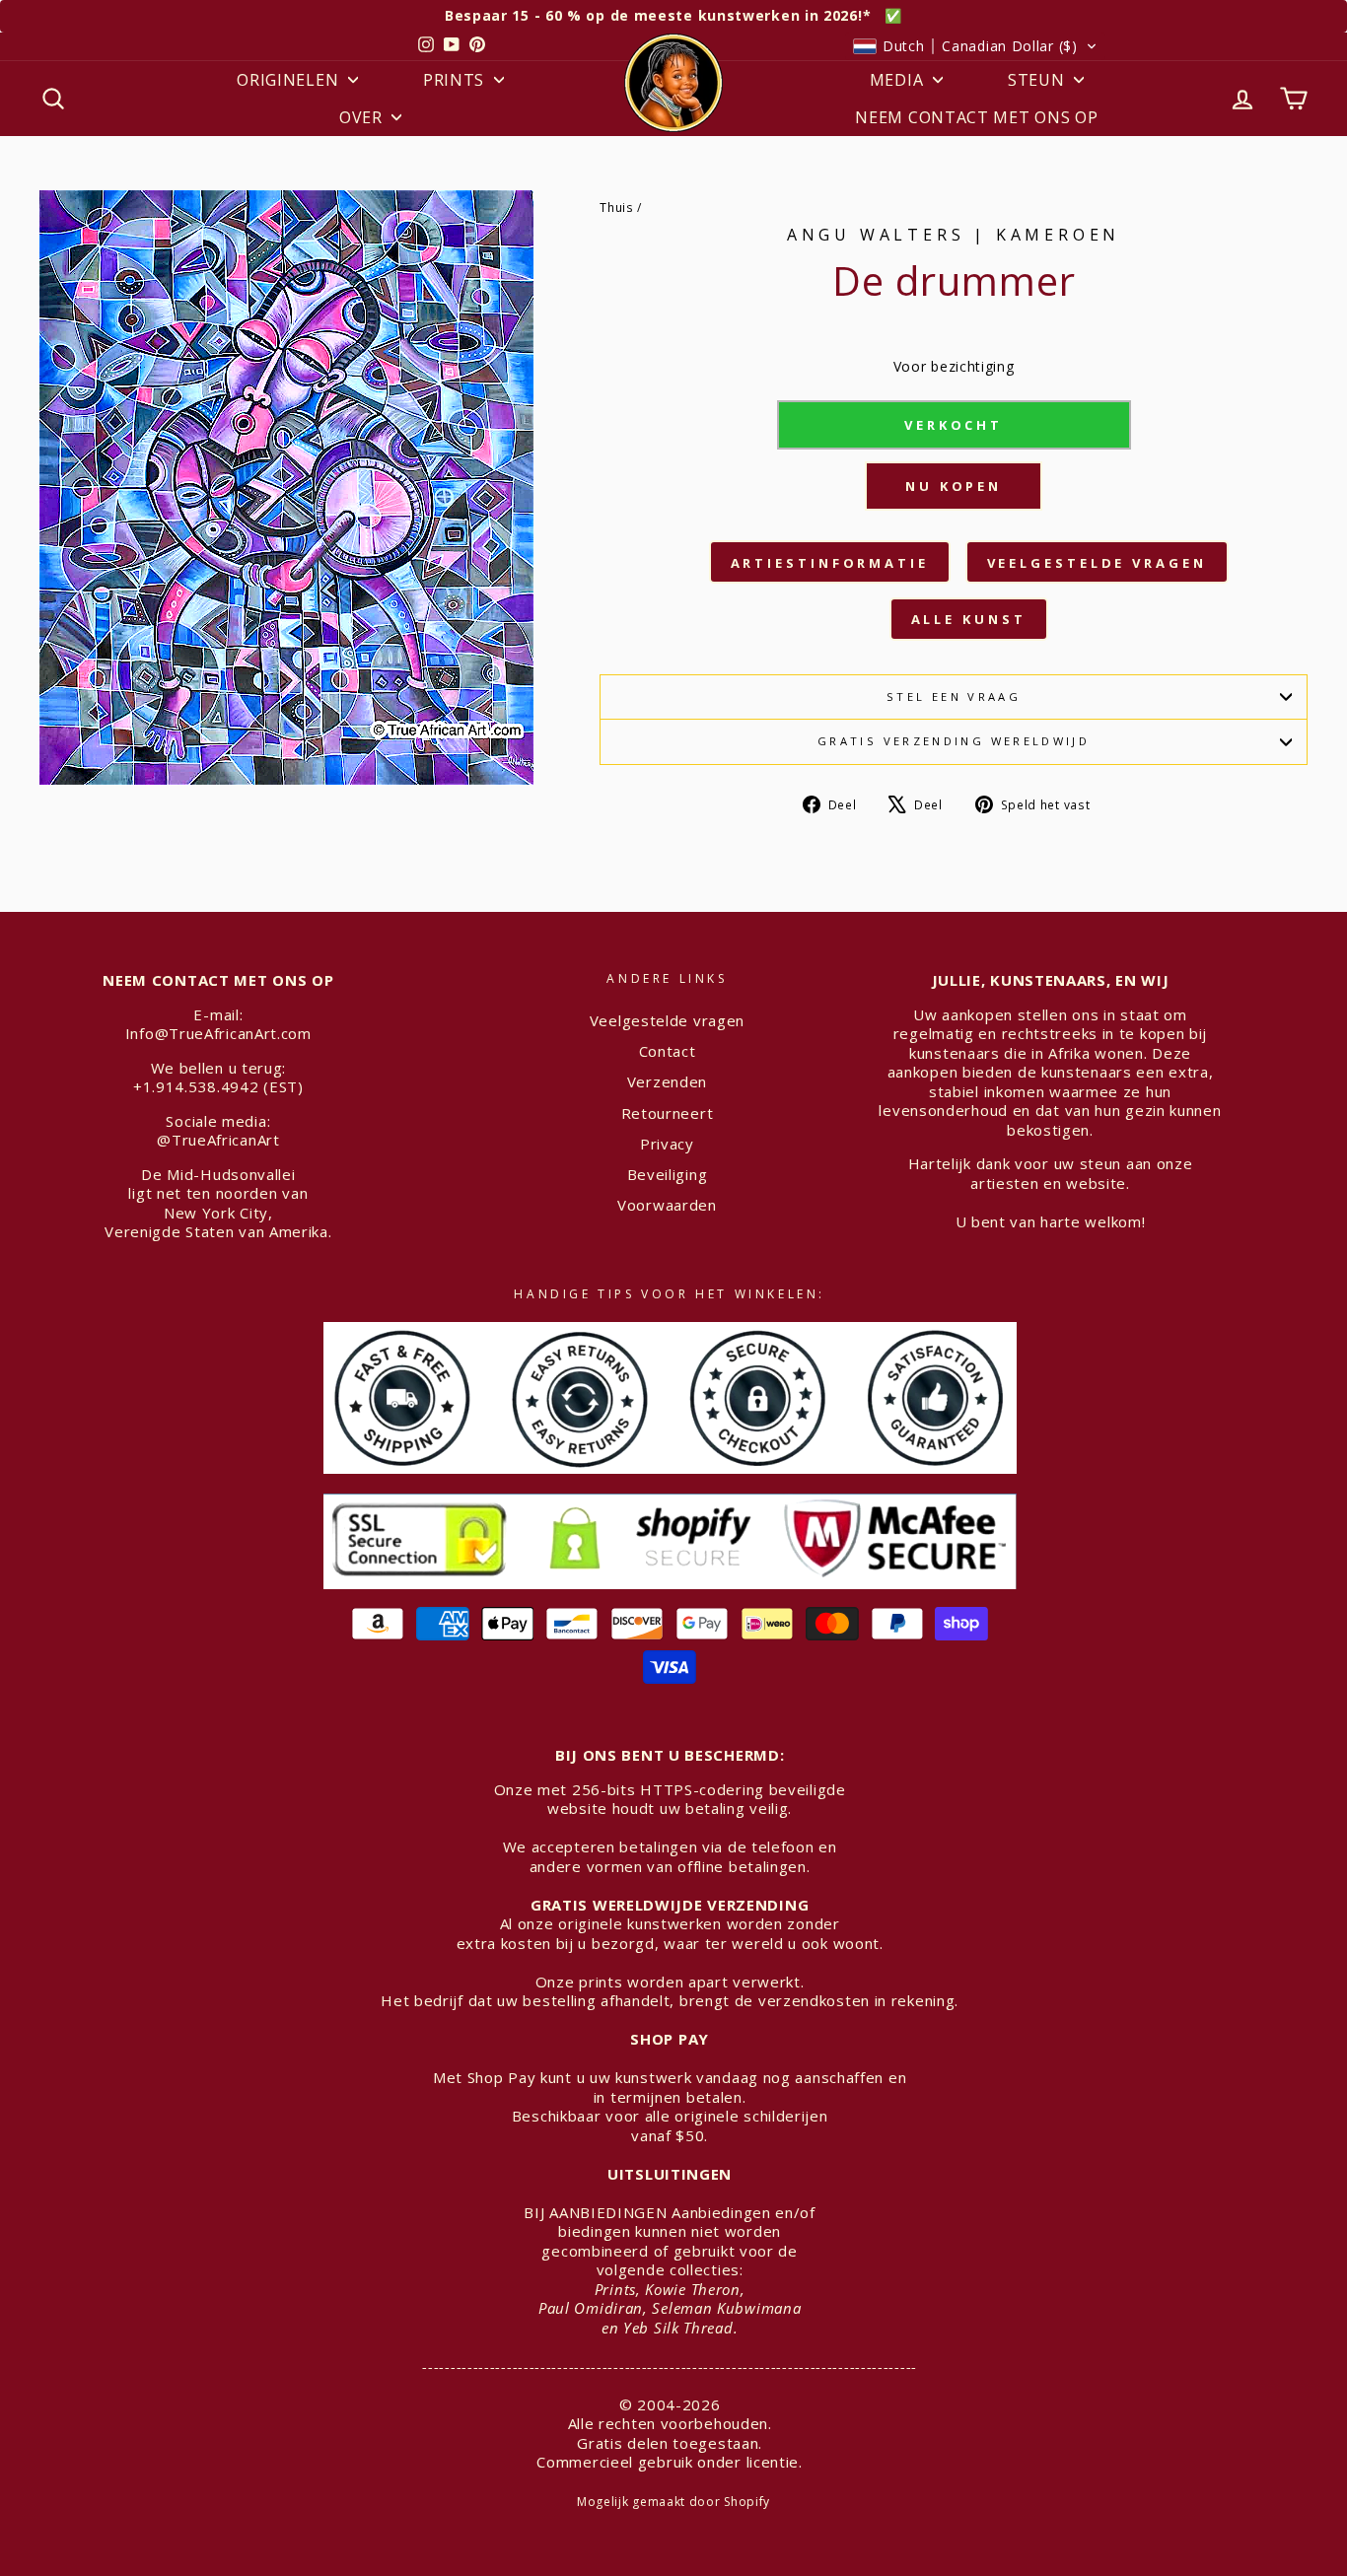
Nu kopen (954, 486)
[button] (975, 46)
